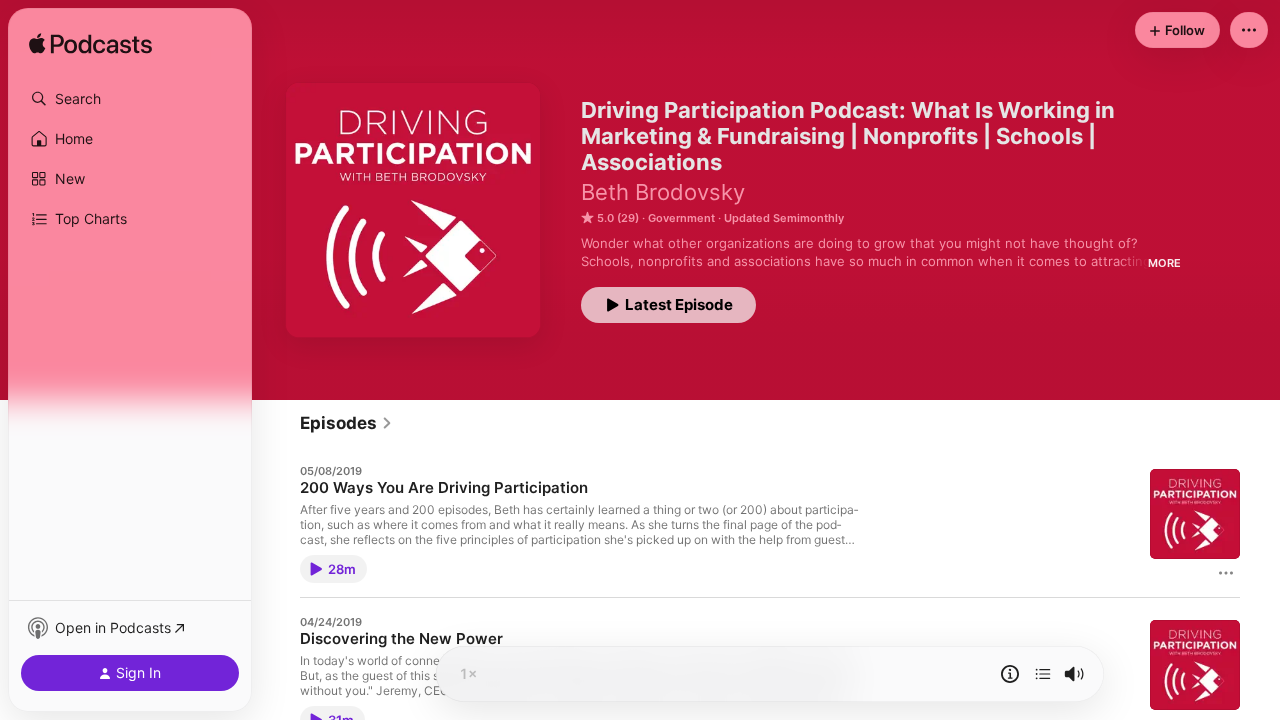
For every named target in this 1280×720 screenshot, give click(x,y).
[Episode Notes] (1010, 674)
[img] (90, 45)
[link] (346, 423)
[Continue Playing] (1043, 674)
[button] (130, 99)
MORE (1164, 263)
